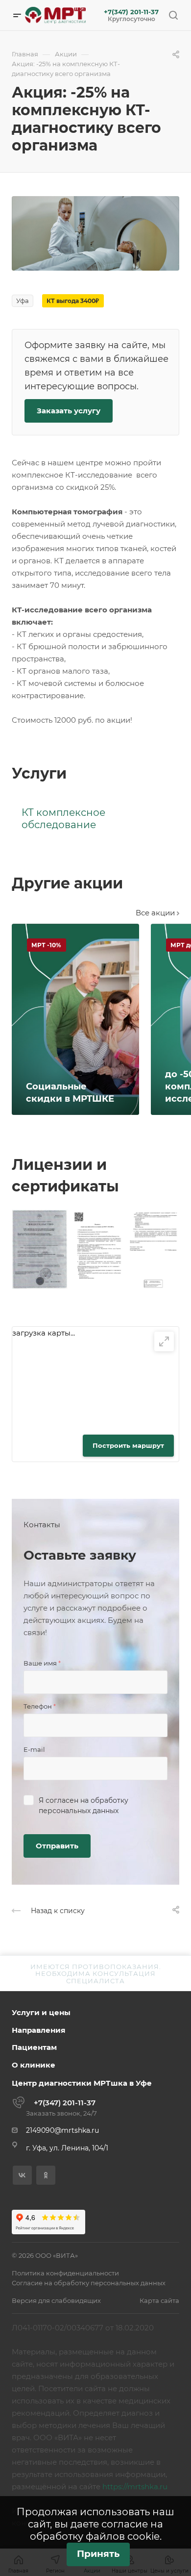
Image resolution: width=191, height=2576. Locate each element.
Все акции (156, 913)
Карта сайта (159, 2300)
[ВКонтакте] (22, 2175)
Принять (98, 2554)
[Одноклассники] (46, 2175)
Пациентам (34, 2047)
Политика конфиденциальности (65, 2273)
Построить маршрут (128, 1445)
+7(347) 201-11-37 (131, 12)
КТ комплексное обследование (63, 819)
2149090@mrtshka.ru (62, 2130)
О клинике (34, 2065)
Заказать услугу (69, 411)
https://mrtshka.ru (135, 2487)
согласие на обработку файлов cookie (97, 2530)
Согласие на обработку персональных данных (89, 2283)
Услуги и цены (41, 2012)
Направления (38, 2030)
